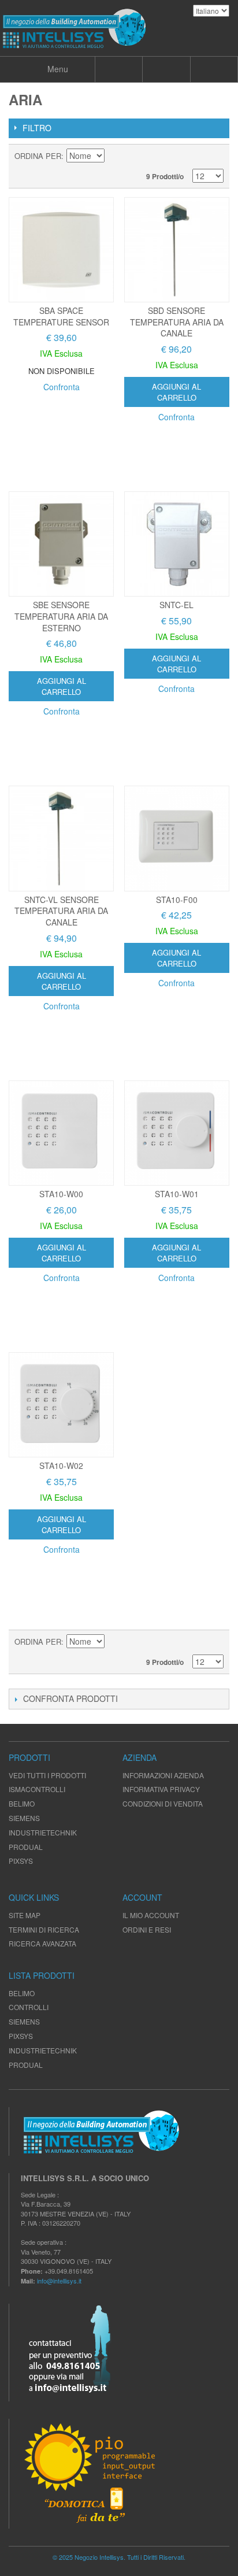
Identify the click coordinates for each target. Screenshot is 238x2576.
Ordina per (38, 156)
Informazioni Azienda (163, 1775)
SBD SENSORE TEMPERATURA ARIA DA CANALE (177, 322)
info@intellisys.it (59, 2281)
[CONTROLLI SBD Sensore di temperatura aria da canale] (177, 250)
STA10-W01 (177, 1194)
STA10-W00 (61, 1194)
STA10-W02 (61, 1465)
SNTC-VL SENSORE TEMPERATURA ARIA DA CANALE (61, 911)
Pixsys (21, 2036)
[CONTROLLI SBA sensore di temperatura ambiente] (61, 250)
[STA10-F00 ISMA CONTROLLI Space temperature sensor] (177, 838)
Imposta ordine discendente (115, 156)
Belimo (22, 1993)
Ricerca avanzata (42, 1943)
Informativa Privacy (161, 1789)
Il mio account (151, 1915)
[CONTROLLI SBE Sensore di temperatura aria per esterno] (61, 544)
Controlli (29, 2007)
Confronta (62, 387)
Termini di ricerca (44, 1929)
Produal (26, 2065)
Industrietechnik (43, 2050)
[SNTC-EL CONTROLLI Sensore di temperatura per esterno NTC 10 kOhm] (177, 544)
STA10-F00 (177, 900)
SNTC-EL (176, 605)
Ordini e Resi (147, 1929)
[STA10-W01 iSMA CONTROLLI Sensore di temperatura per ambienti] (177, 1133)
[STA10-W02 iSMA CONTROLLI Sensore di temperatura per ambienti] (61, 1405)
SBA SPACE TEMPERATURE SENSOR (61, 316)
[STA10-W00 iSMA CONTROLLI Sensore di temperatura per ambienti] (61, 1133)
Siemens (24, 2021)
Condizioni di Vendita (163, 1803)
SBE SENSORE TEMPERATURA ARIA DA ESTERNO (61, 616)
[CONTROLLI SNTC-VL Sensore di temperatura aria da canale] (61, 838)
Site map (25, 1915)
